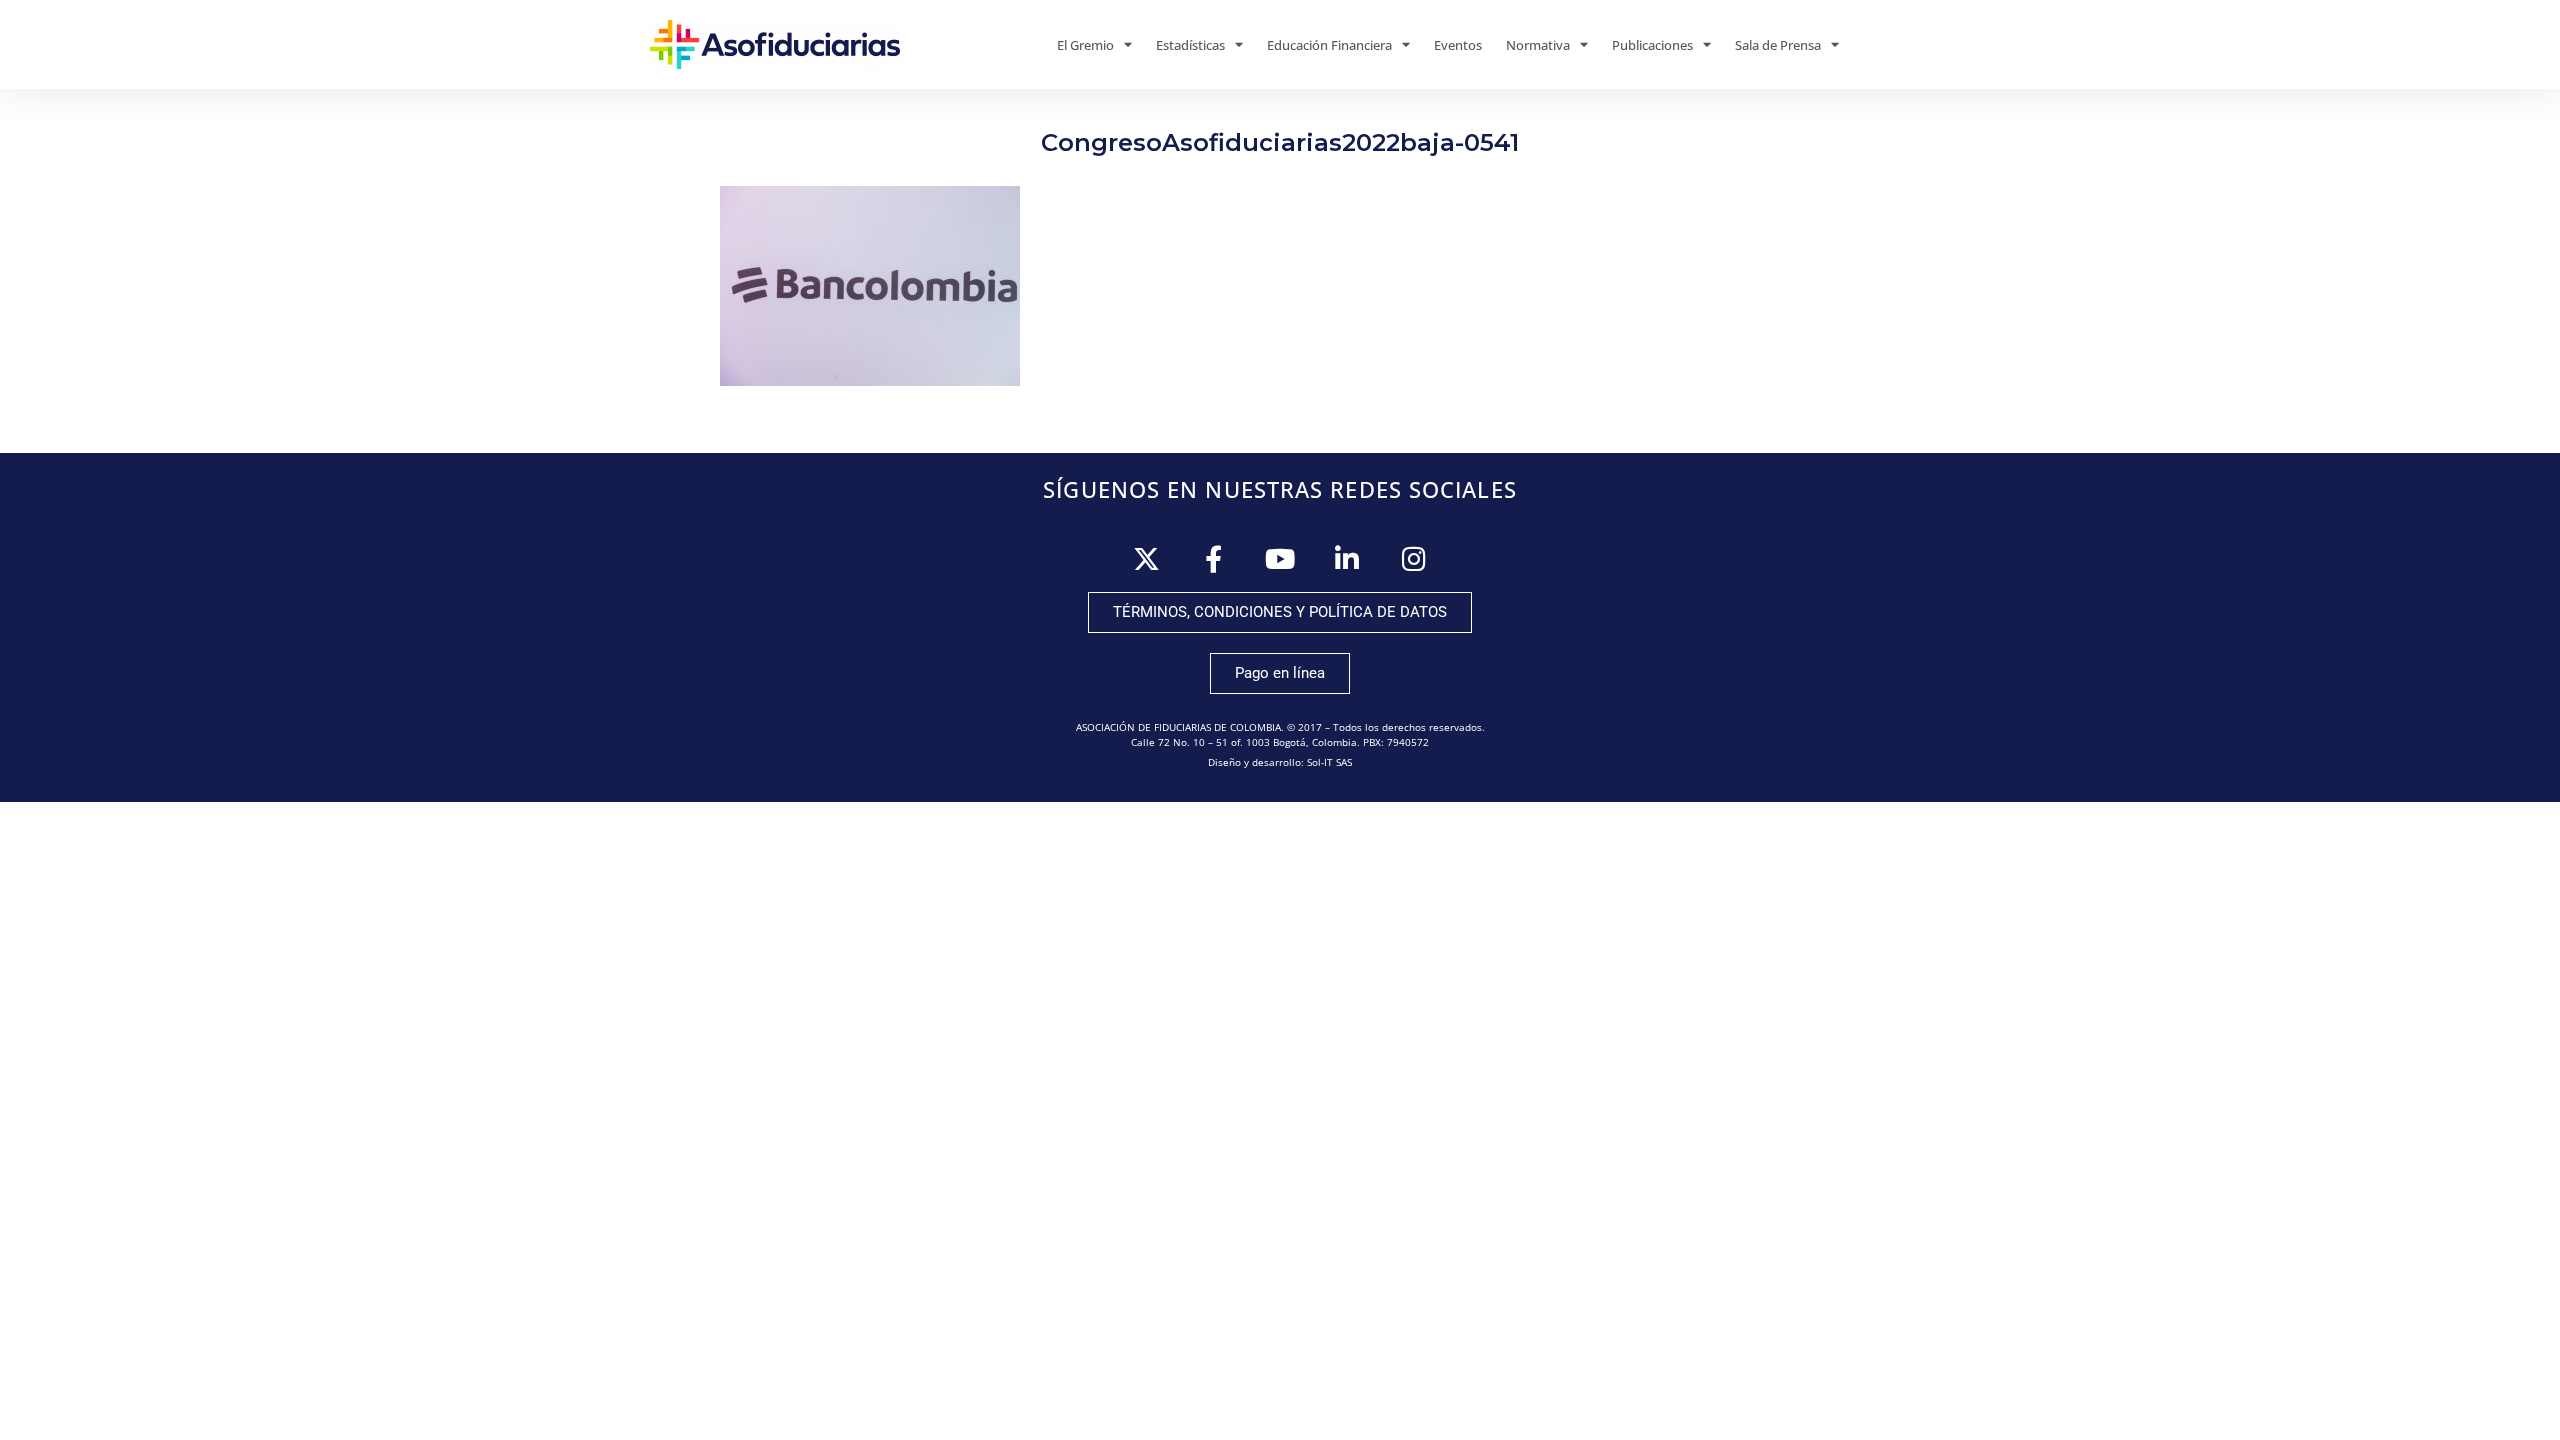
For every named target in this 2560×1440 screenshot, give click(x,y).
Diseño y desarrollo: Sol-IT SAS (1280, 762)
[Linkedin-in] (1347, 558)
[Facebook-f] (1213, 558)
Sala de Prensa (1778, 45)
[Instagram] (1414, 558)
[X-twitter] (1146, 558)
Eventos (1458, 45)
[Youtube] (1280, 558)
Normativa (1538, 45)
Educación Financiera (1329, 45)
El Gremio (1085, 45)
